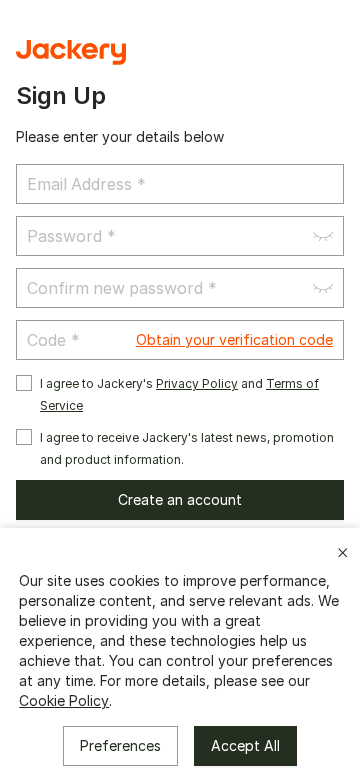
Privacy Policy (197, 383)
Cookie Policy (64, 700)
